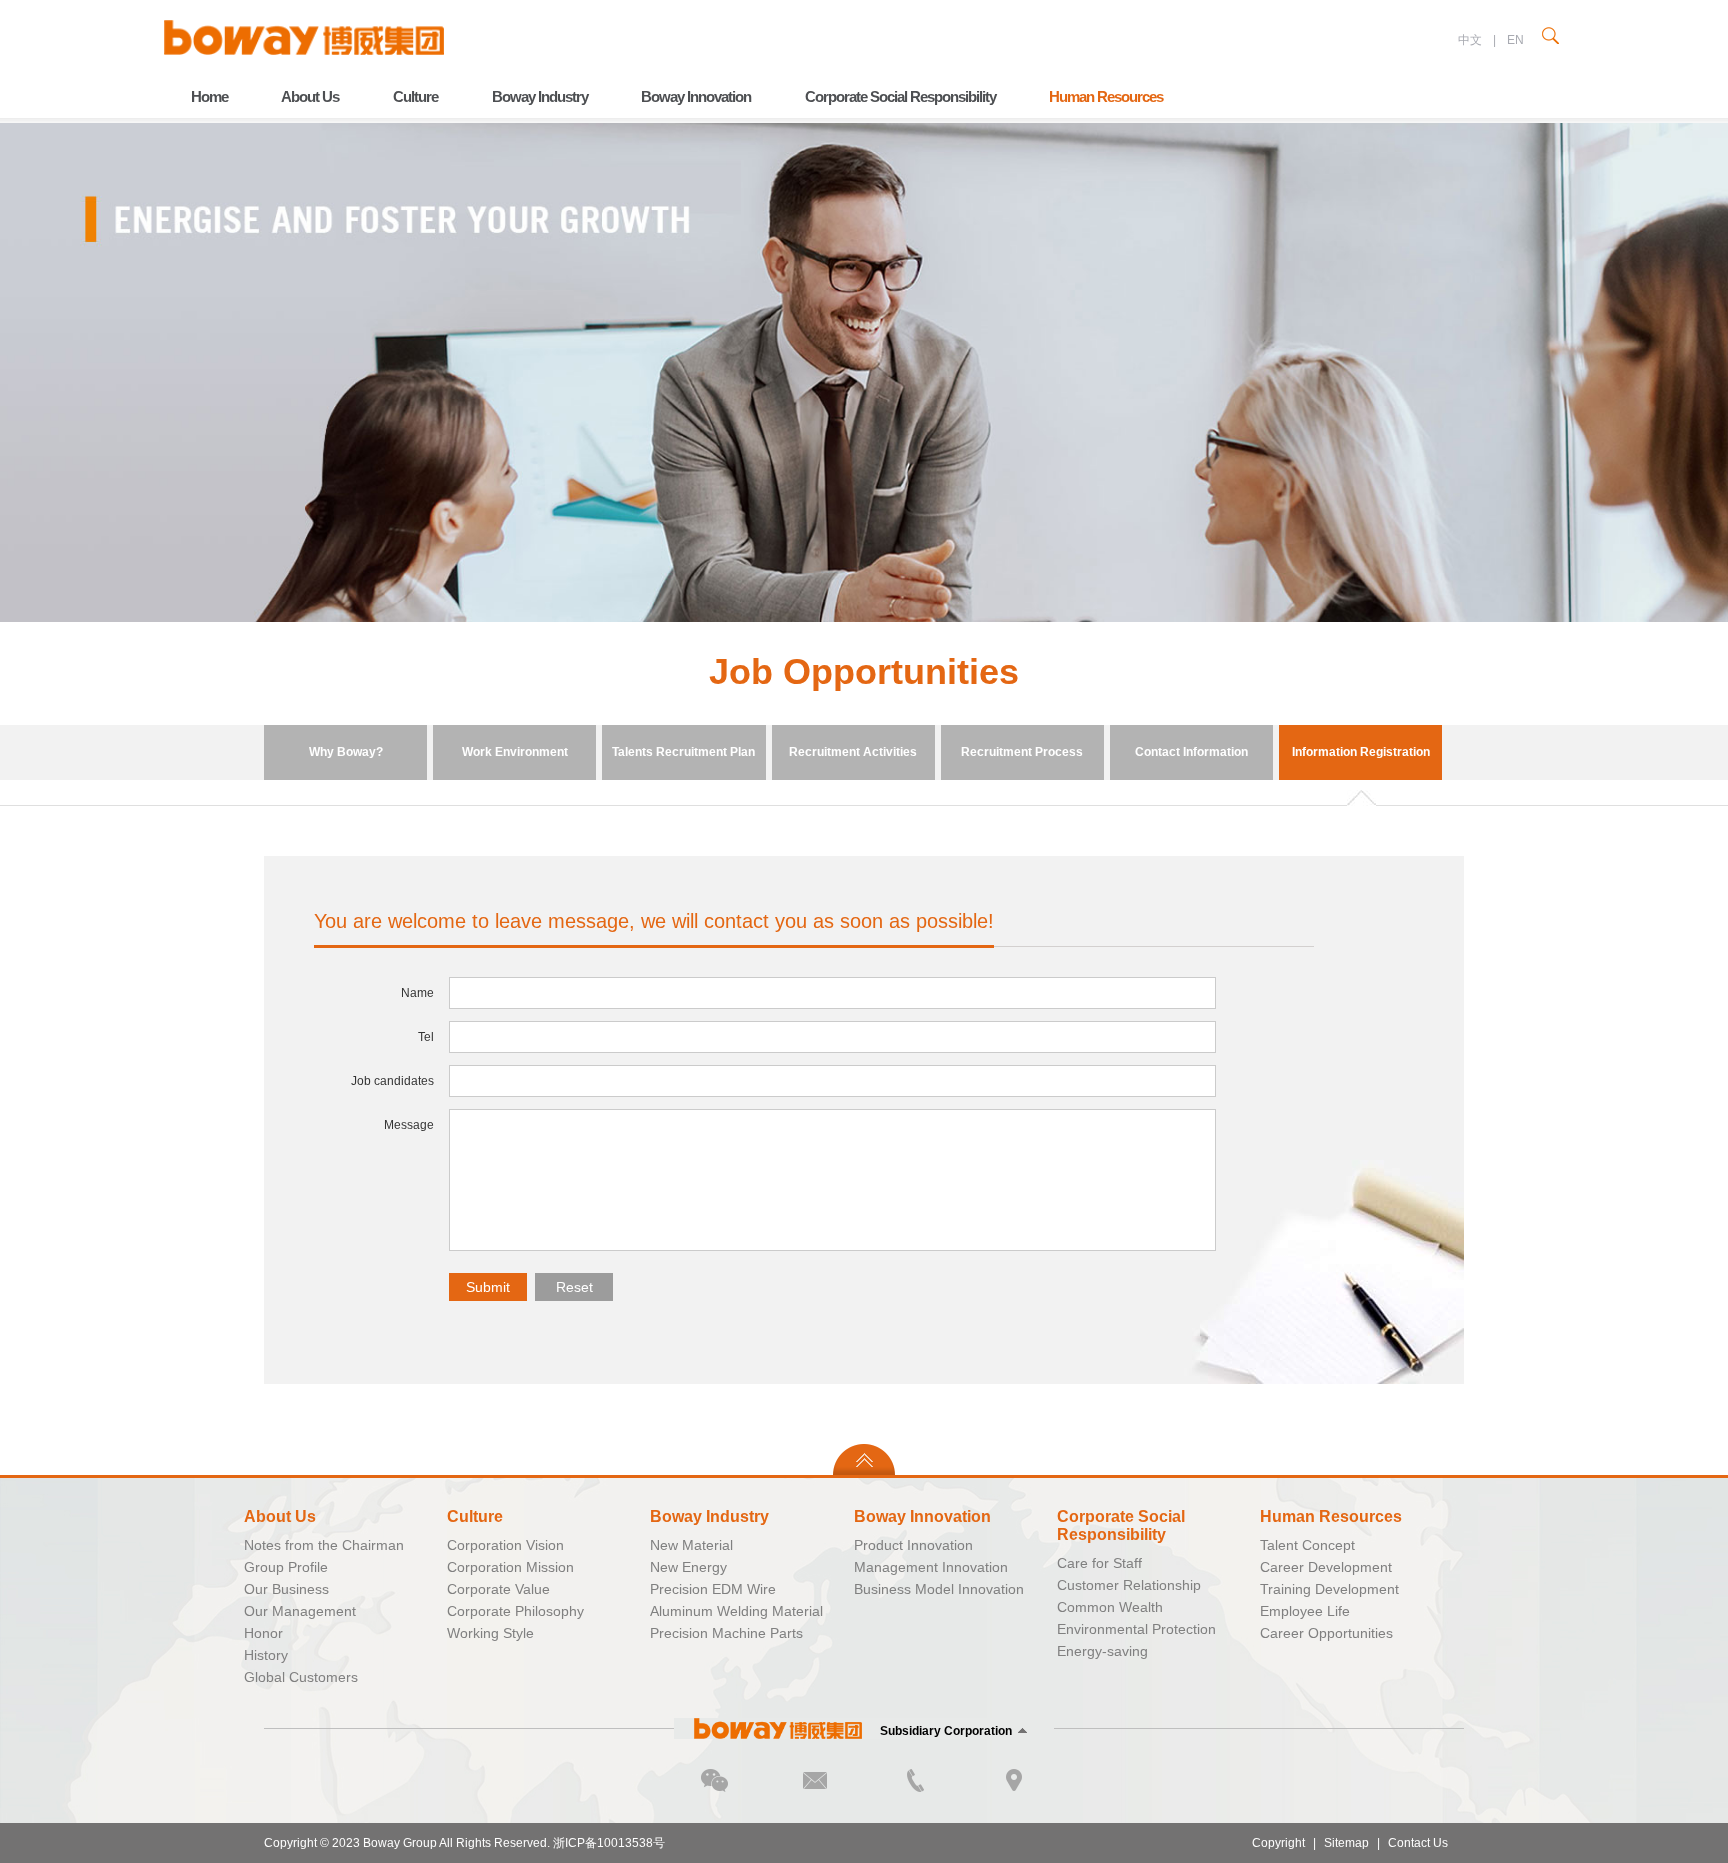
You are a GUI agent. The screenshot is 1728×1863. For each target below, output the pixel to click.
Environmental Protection (1136, 1629)
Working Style (490, 1633)
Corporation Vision (505, 1545)
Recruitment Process (1022, 752)
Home (209, 96)
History (266, 1655)
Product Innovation (913, 1545)
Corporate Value (498, 1589)
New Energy (688, 1567)
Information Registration (1361, 752)
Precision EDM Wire (713, 1589)
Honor (263, 1633)
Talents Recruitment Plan (683, 752)
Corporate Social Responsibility (900, 96)
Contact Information (1191, 752)
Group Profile (286, 1567)
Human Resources (1106, 96)
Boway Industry (540, 96)
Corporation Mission (510, 1567)
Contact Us (1418, 1843)
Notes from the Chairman (324, 1545)
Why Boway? (346, 752)
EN (1515, 40)
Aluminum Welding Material (736, 1611)
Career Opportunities (1326, 1633)
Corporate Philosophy (515, 1611)
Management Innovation (931, 1567)
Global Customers (301, 1677)
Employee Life (1305, 1611)
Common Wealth (1110, 1607)
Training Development (1329, 1589)
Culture (415, 96)
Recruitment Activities (853, 752)
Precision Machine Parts (726, 1633)
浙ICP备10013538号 (609, 1843)
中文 (1470, 40)
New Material (691, 1545)
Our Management (300, 1611)
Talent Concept (1307, 1545)
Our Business (286, 1589)
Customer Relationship (1129, 1585)
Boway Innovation (696, 96)
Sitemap (1346, 1843)
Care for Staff (1099, 1563)
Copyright (1278, 1843)
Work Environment (515, 752)
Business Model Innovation (939, 1589)
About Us (310, 96)
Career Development (1326, 1567)
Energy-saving (1102, 1651)
